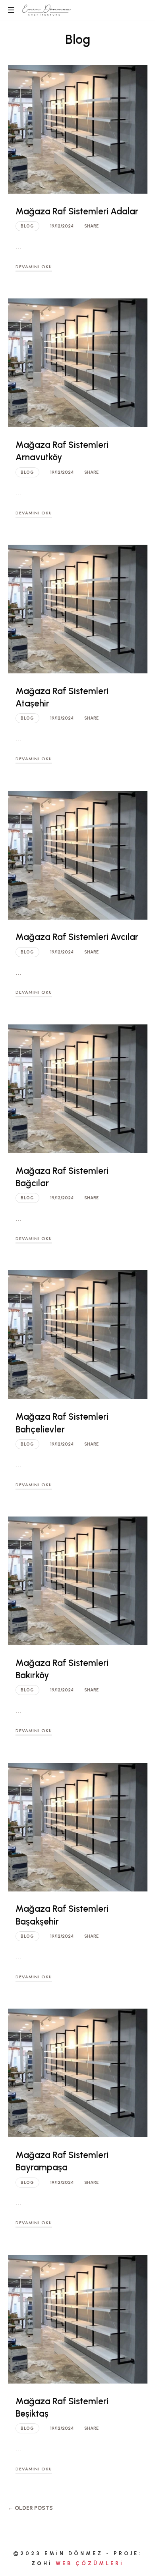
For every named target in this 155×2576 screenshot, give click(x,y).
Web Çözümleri (90, 2563)
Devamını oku (34, 267)
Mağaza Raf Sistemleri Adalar (77, 211)
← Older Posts (30, 2508)
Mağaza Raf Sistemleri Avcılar (77, 937)
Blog (27, 226)
